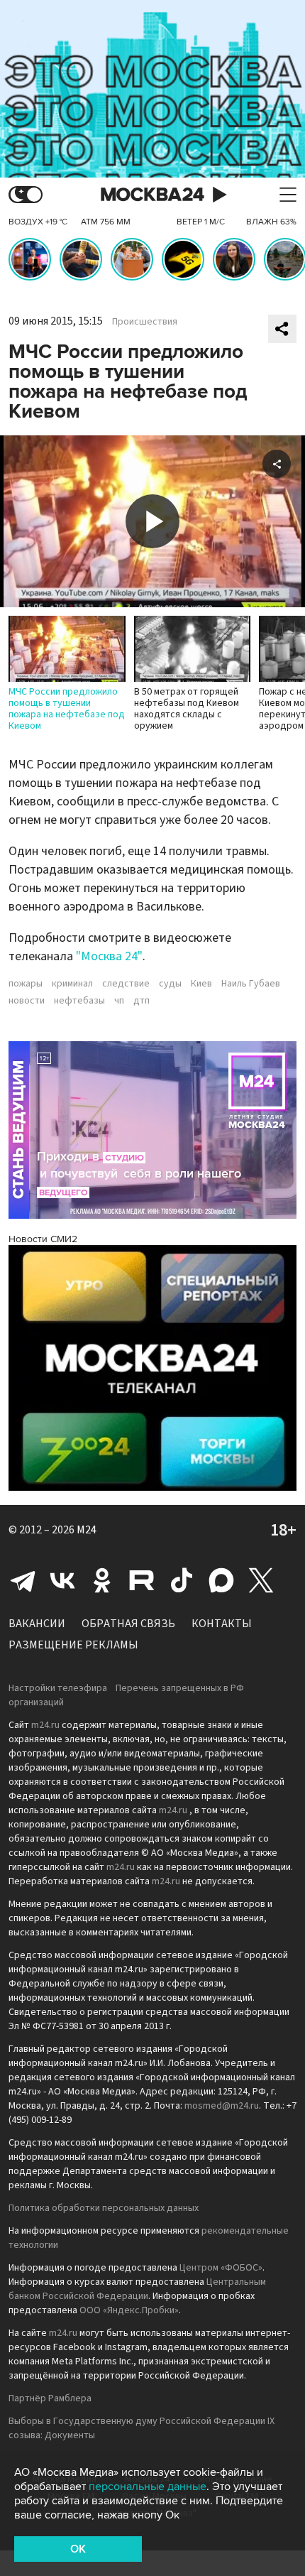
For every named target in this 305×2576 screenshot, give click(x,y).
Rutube (142, 1580)
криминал (72, 984)
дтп (142, 1001)
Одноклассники (102, 1580)
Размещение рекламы (73, 1645)
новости (27, 1001)
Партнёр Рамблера (50, 2398)
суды (170, 984)
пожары (26, 984)
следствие (126, 984)
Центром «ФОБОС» (221, 2268)
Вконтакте (62, 1580)
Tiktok (182, 1580)
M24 (87, 1530)
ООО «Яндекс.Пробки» (129, 2310)
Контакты (222, 1624)
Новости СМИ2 (43, 1239)
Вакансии (37, 1624)
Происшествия (145, 322)
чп (119, 1001)
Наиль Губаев (251, 984)
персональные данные (148, 2487)
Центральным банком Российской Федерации (137, 2289)
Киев (201, 984)
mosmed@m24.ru (222, 2106)
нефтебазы (79, 1001)
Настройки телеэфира (58, 1688)
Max (221, 1580)
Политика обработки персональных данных (104, 2208)
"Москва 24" (109, 956)
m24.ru (45, 1725)
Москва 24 (152, 195)
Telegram (23, 1580)
